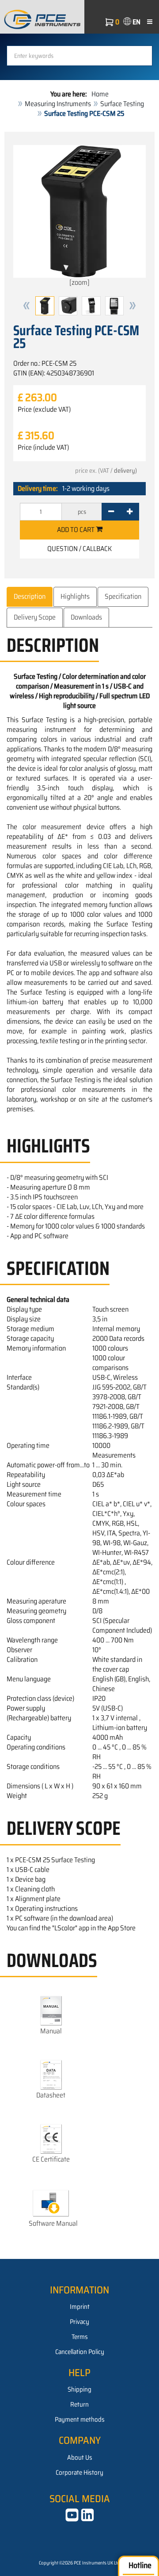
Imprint (80, 2307)
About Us (80, 2457)
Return (79, 2404)
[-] (111, 512)
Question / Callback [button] (79, 549)
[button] (26, 306)
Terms (80, 2337)
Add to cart (76, 530)
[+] (130, 512)
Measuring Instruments (58, 104)
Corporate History (79, 2473)
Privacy (79, 2322)
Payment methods (80, 2419)
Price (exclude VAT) (44, 410)
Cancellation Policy (80, 2352)
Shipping (79, 2389)
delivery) (125, 471)
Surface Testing (122, 104)
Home (100, 94)
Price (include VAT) (43, 448)
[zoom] (79, 282)
